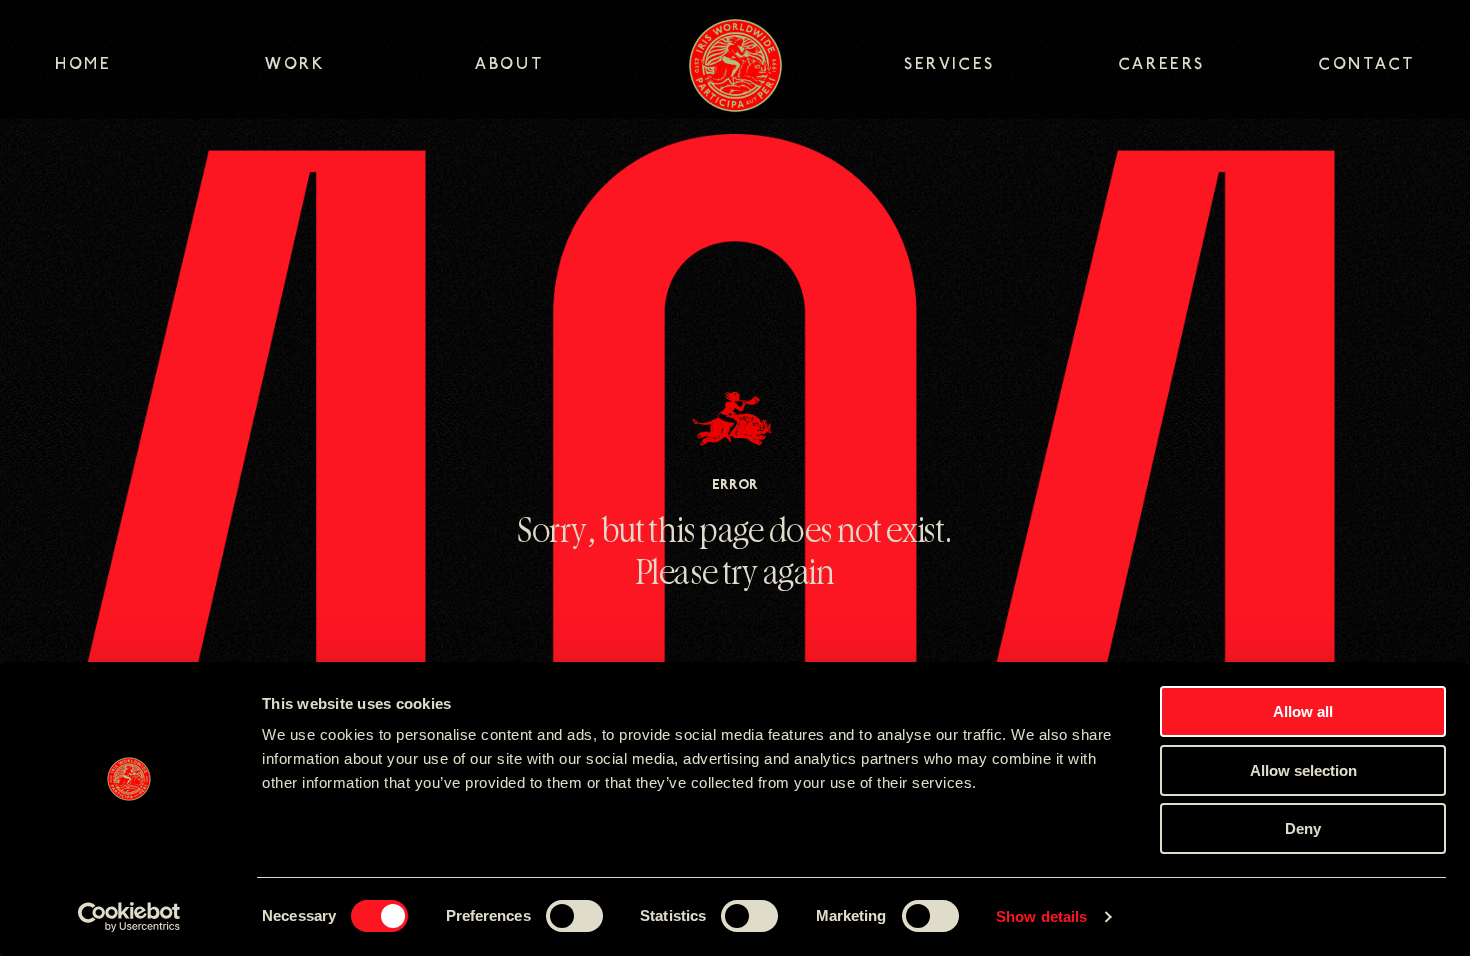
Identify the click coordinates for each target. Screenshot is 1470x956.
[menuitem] (160, 66)
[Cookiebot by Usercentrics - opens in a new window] (129, 917)
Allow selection (1303, 770)
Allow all (1303, 711)
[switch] (574, 916)
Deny (1303, 828)
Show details (1041, 916)
